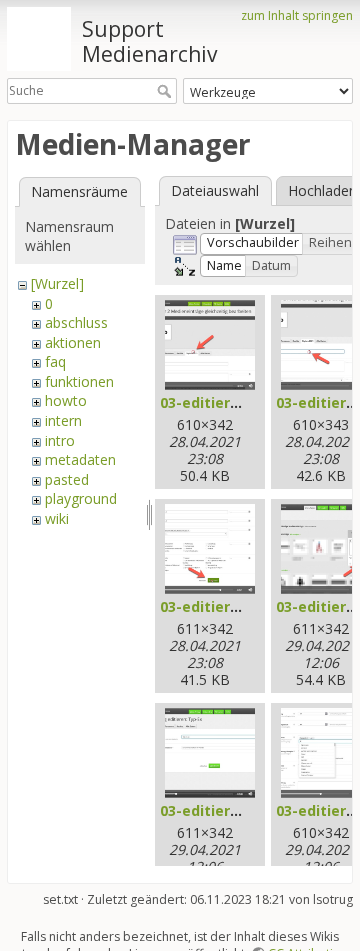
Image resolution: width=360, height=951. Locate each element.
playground (81, 498)
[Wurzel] (57, 283)
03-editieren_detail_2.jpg (248, 810)
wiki (57, 518)
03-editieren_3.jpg (224, 606)
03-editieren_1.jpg (224, 402)
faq (55, 361)
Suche (166, 91)
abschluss (76, 322)
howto (66, 400)
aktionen (73, 342)
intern (63, 420)
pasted (67, 479)
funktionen (79, 381)
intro (60, 440)
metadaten (80, 459)
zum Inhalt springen (297, 15)
